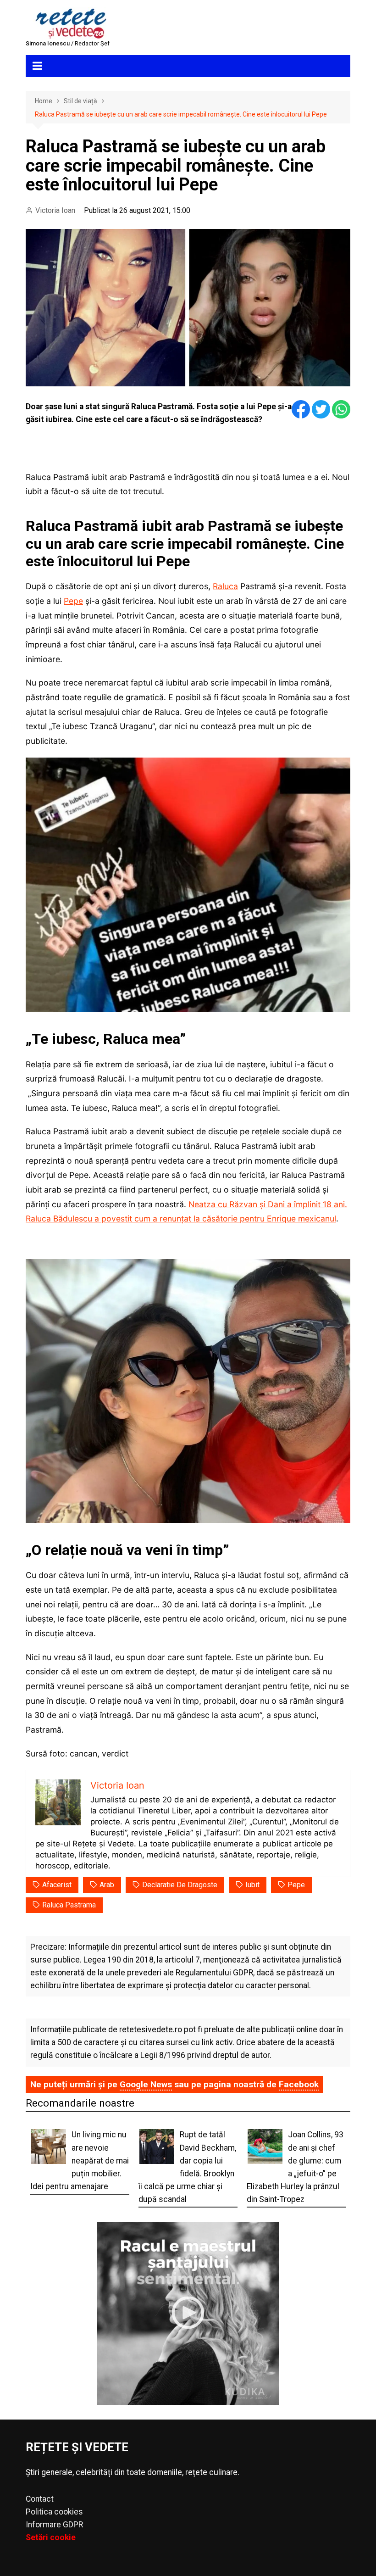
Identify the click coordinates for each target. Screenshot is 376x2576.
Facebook (299, 2084)
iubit (252, 1885)
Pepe (73, 601)
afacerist (57, 1885)
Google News (146, 2084)
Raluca (225, 586)
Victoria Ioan (55, 210)
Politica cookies (54, 2512)
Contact (40, 2499)
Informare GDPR (54, 2525)
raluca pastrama (69, 1905)
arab (107, 1885)
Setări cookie (51, 2537)
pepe (296, 1885)
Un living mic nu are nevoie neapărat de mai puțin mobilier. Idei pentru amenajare (80, 2161)
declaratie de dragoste (180, 1885)
